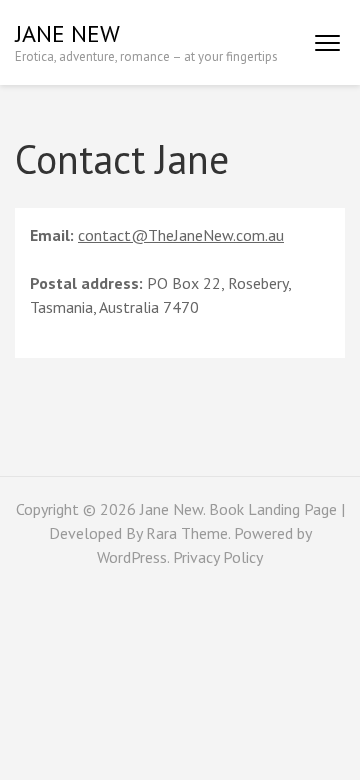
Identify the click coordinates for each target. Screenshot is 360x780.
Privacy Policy (218, 557)
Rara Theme (187, 533)
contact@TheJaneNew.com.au (181, 235)
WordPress (132, 557)
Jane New (67, 33)
